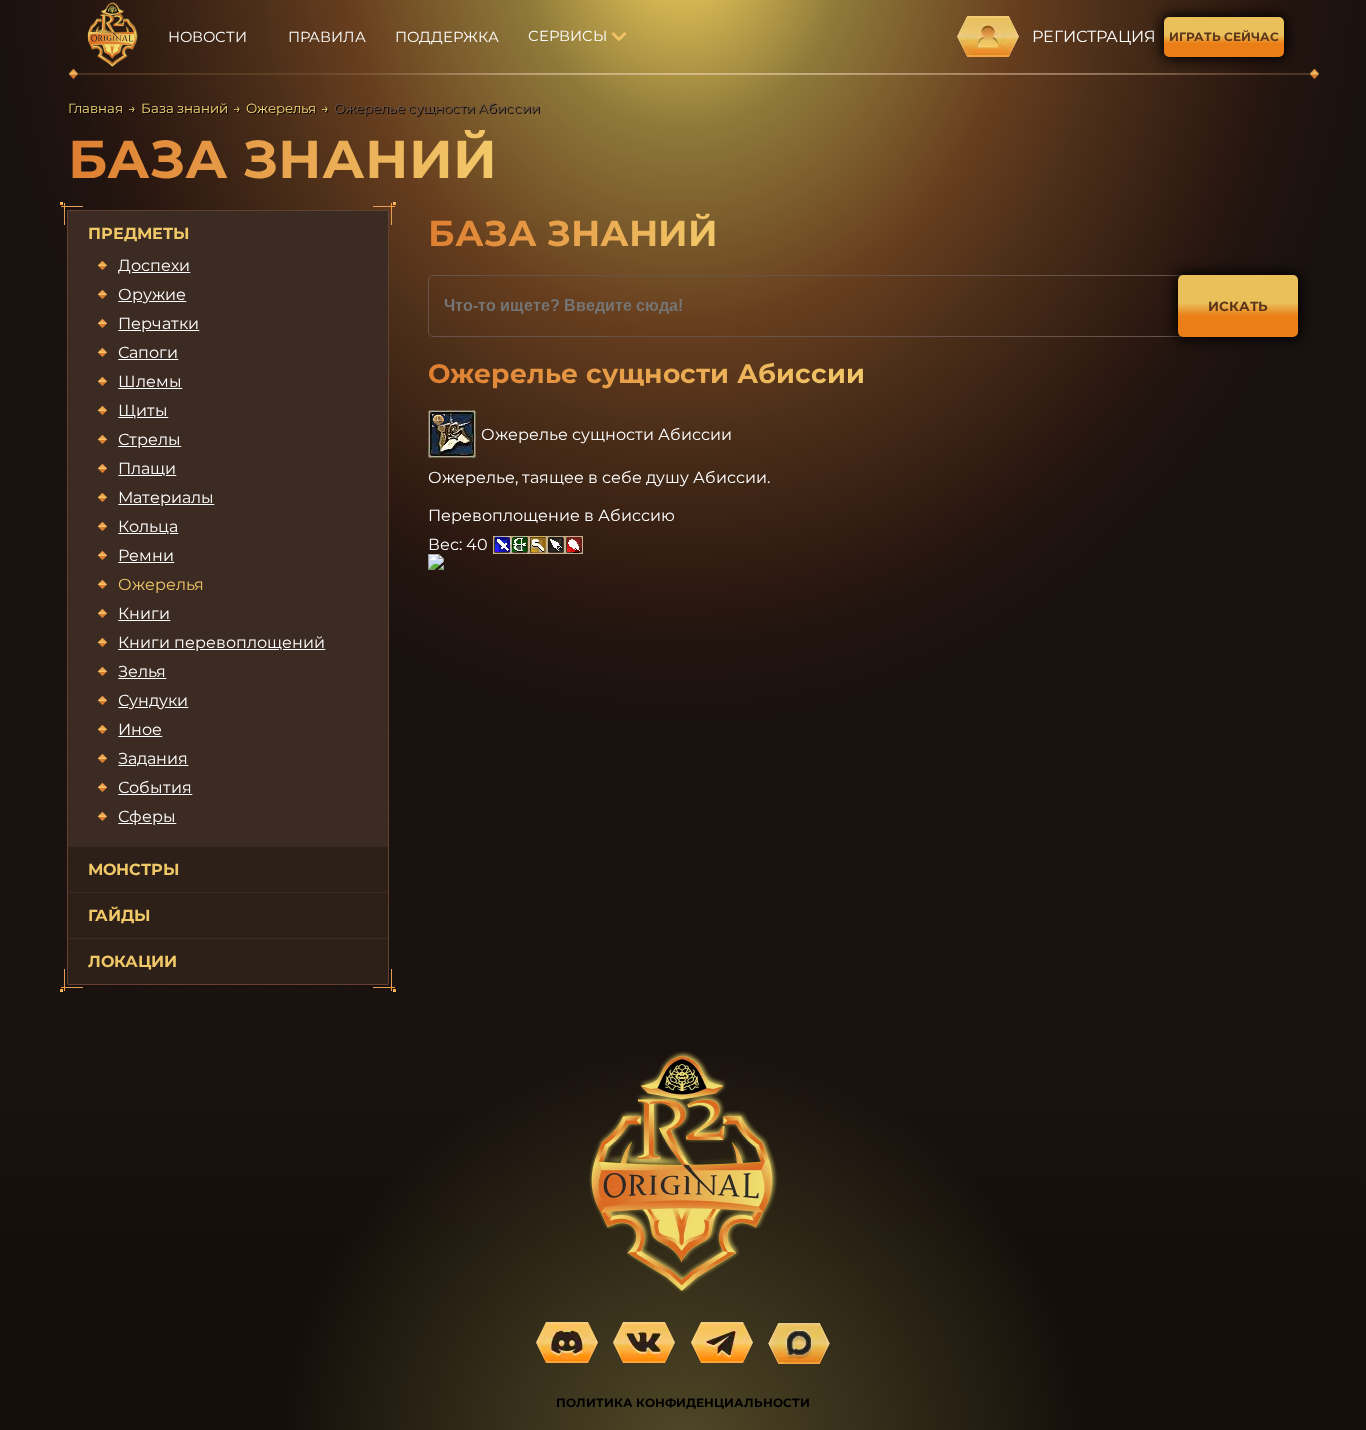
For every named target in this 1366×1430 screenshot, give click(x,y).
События (155, 787)
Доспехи (154, 265)
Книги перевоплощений (221, 642)
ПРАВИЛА (327, 37)
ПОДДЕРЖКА (447, 37)
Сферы (147, 816)
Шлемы (150, 381)
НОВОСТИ (207, 37)
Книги (144, 613)
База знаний (184, 108)
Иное (140, 729)
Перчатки (158, 323)
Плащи (147, 468)
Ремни (146, 555)
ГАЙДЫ (119, 915)
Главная (95, 108)
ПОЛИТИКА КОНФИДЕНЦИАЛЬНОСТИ (683, 1402)
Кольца (148, 526)
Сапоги (148, 352)
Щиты (143, 410)
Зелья (142, 671)
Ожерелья (281, 108)
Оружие (152, 294)
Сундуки (153, 700)
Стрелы (149, 439)
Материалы (166, 497)
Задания (153, 758)
